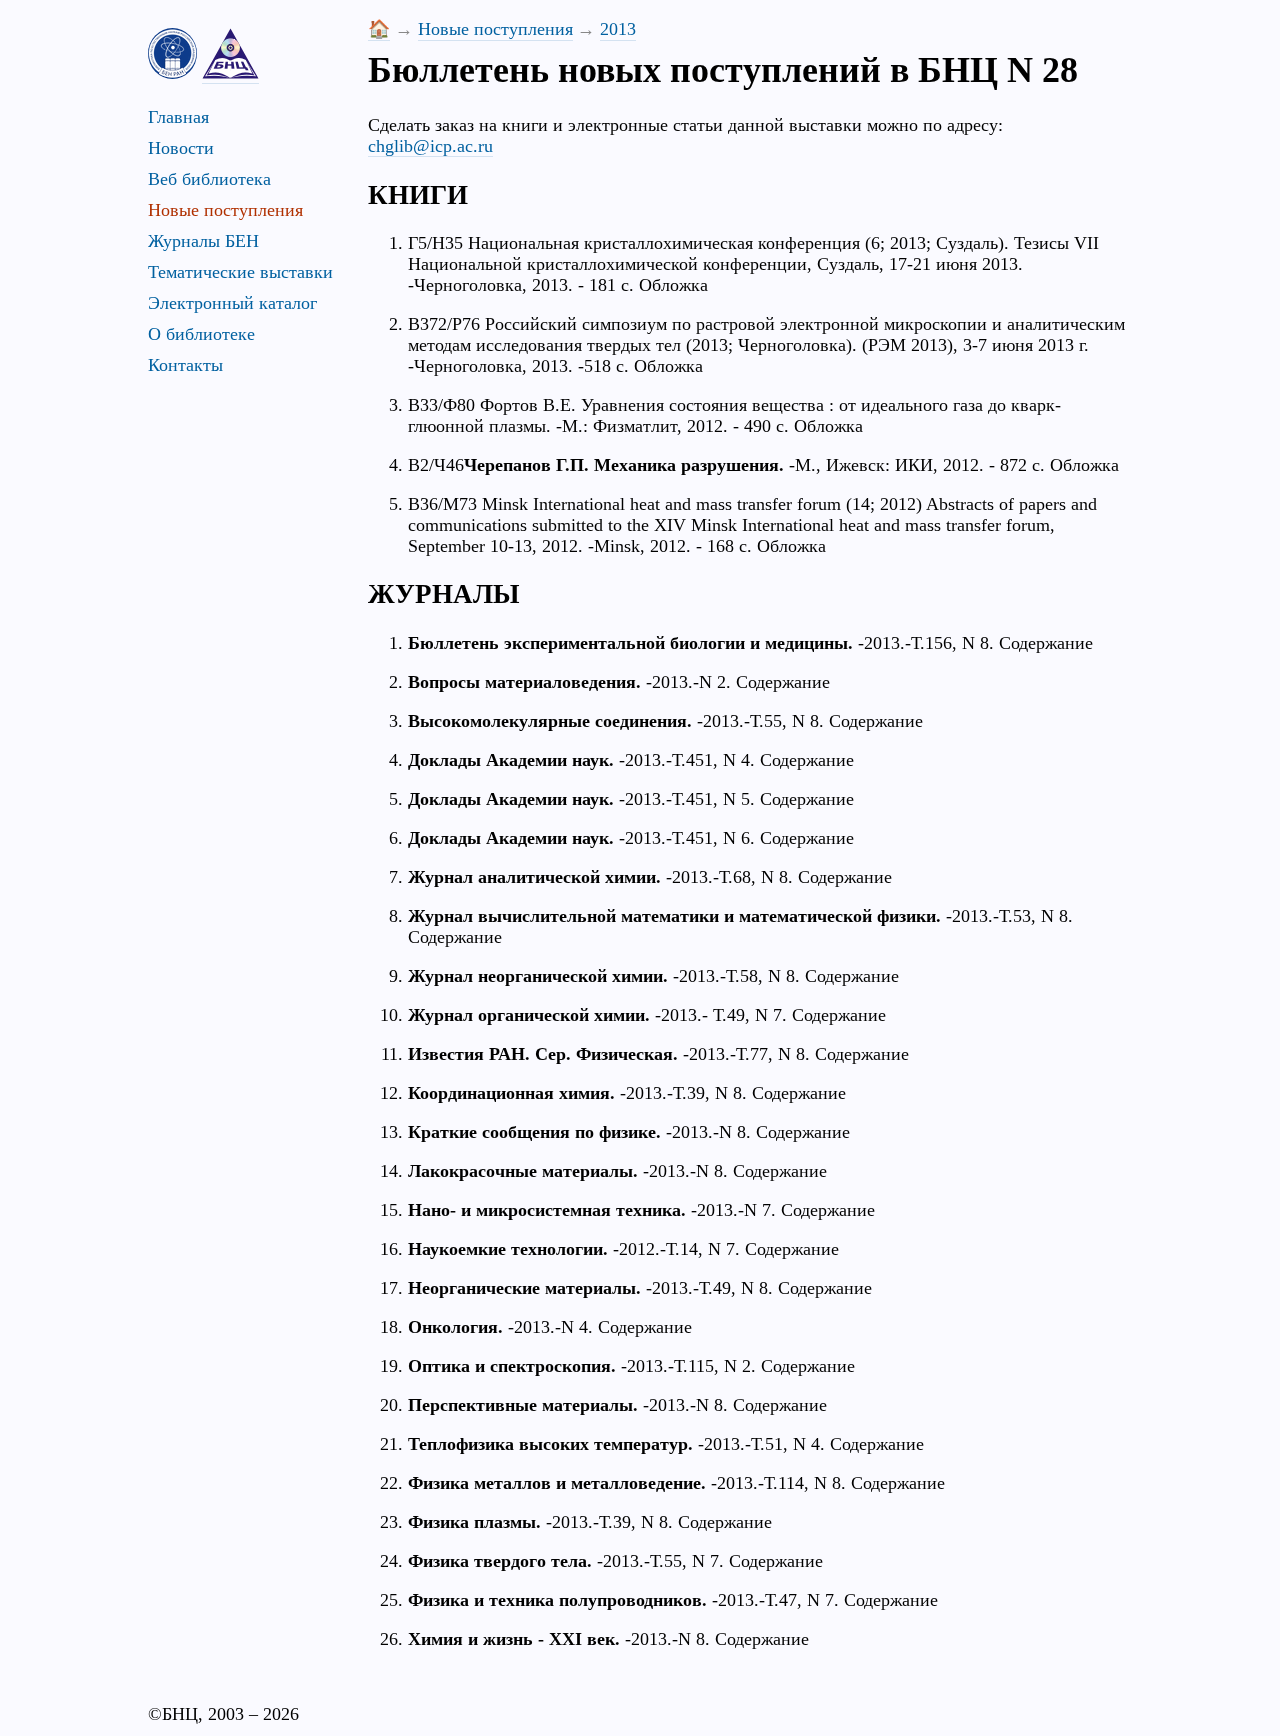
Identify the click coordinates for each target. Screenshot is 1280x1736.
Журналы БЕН (203, 241)
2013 (618, 29)
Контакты (185, 365)
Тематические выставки (240, 272)
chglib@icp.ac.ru (430, 146)
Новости (181, 148)
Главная (178, 117)
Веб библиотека (209, 179)
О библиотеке (201, 334)
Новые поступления (225, 210)
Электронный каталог (232, 303)
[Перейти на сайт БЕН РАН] (172, 53)
